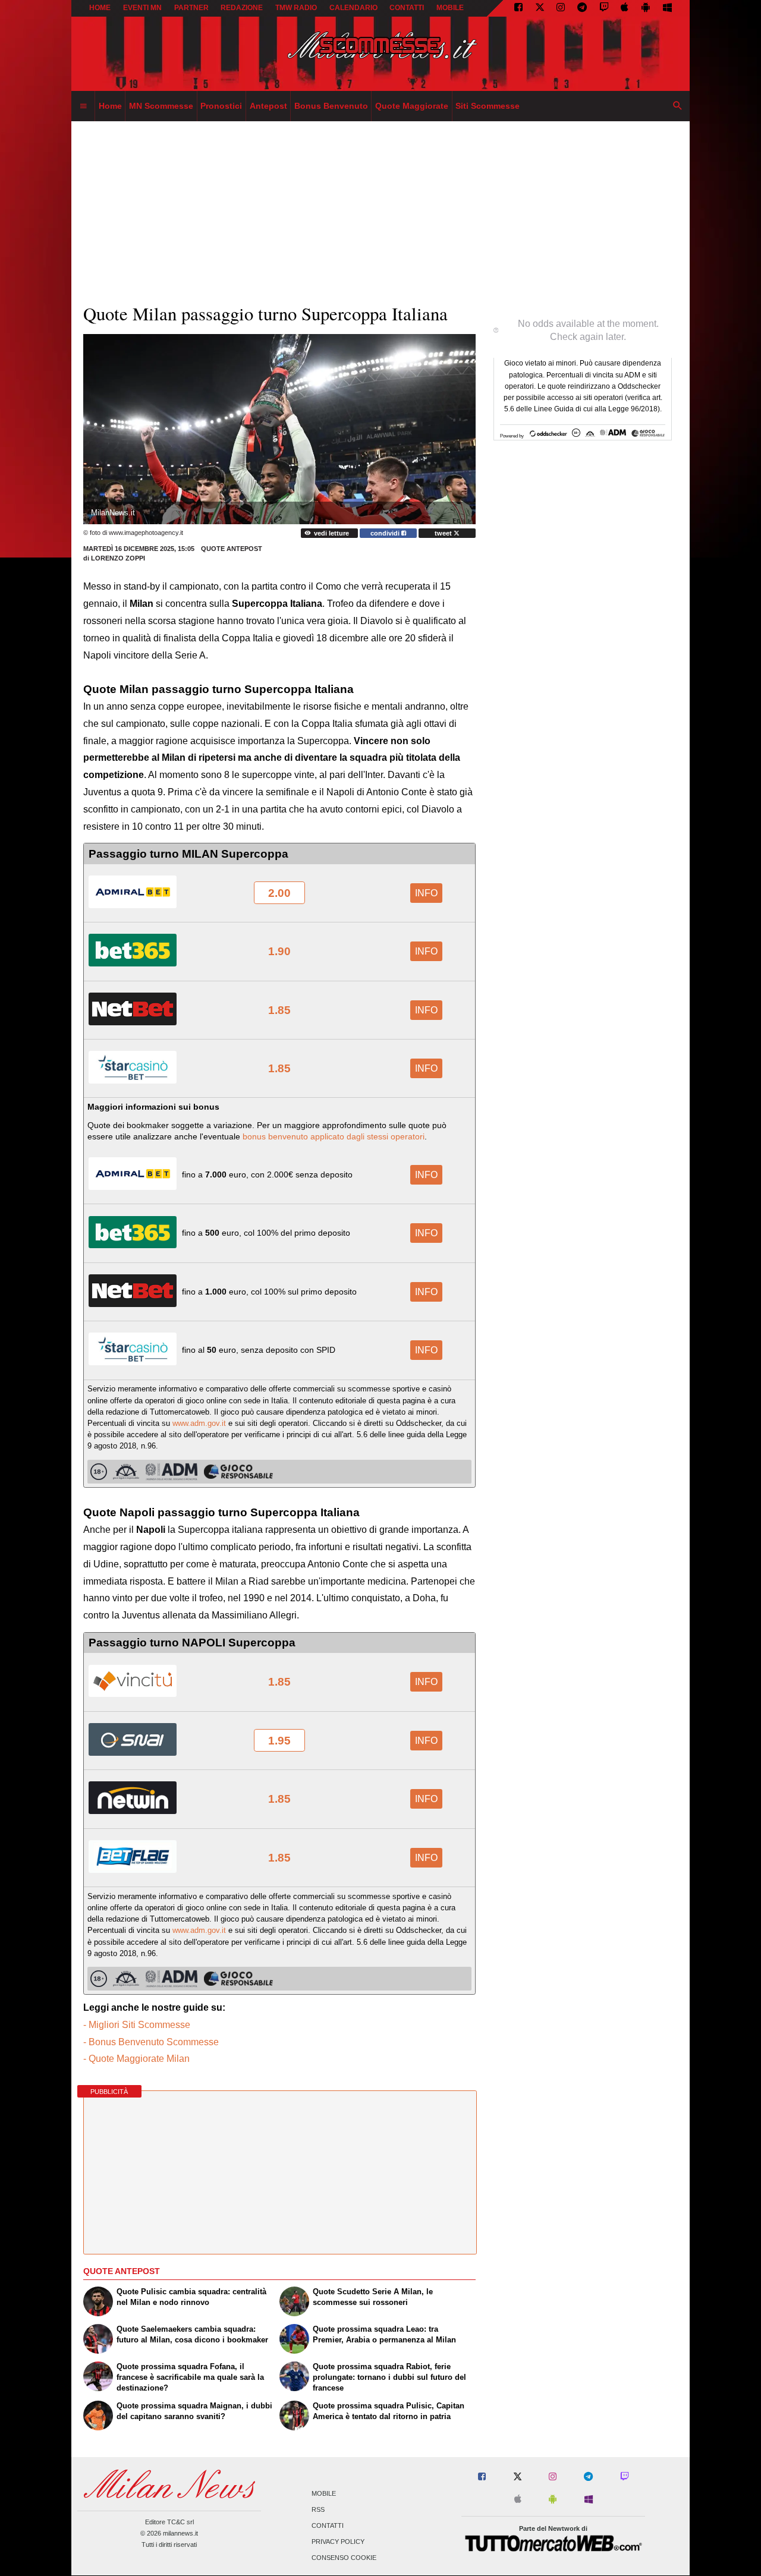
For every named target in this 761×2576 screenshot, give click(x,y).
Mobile (324, 2493)
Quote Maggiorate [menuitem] (412, 106)
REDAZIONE (242, 8)
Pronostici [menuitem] (221, 106)
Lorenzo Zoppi (118, 558)
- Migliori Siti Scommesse (137, 2025)
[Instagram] (561, 8)
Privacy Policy (338, 2542)
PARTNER (191, 8)
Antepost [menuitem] (268, 106)
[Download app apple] (625, 8)
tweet (444, 533)
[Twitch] (604, 8)
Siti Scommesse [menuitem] (488, 106)
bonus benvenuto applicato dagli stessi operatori (334, 1136)
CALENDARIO (353, 8)
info (426, 893)
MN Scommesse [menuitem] (161, 106)
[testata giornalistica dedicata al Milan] (380, 54)
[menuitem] (83, 106)
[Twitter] (540, 8)
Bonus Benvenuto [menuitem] (331, 106)
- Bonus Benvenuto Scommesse (151, 2042)
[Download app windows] (667, 8)
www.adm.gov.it (199, 1423)
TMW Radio (296, 8)
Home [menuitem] (110, 106)
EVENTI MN (142, 8)
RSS (318, 2509)
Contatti (328, 2525)
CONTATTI (407, 8)
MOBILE (450, 8)
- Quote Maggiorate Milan (136, 2059)
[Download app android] (646, 8)
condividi (386, 533)
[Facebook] (518, 8)
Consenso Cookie (344, 2558)
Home (100, 8)
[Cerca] (678, 106)
